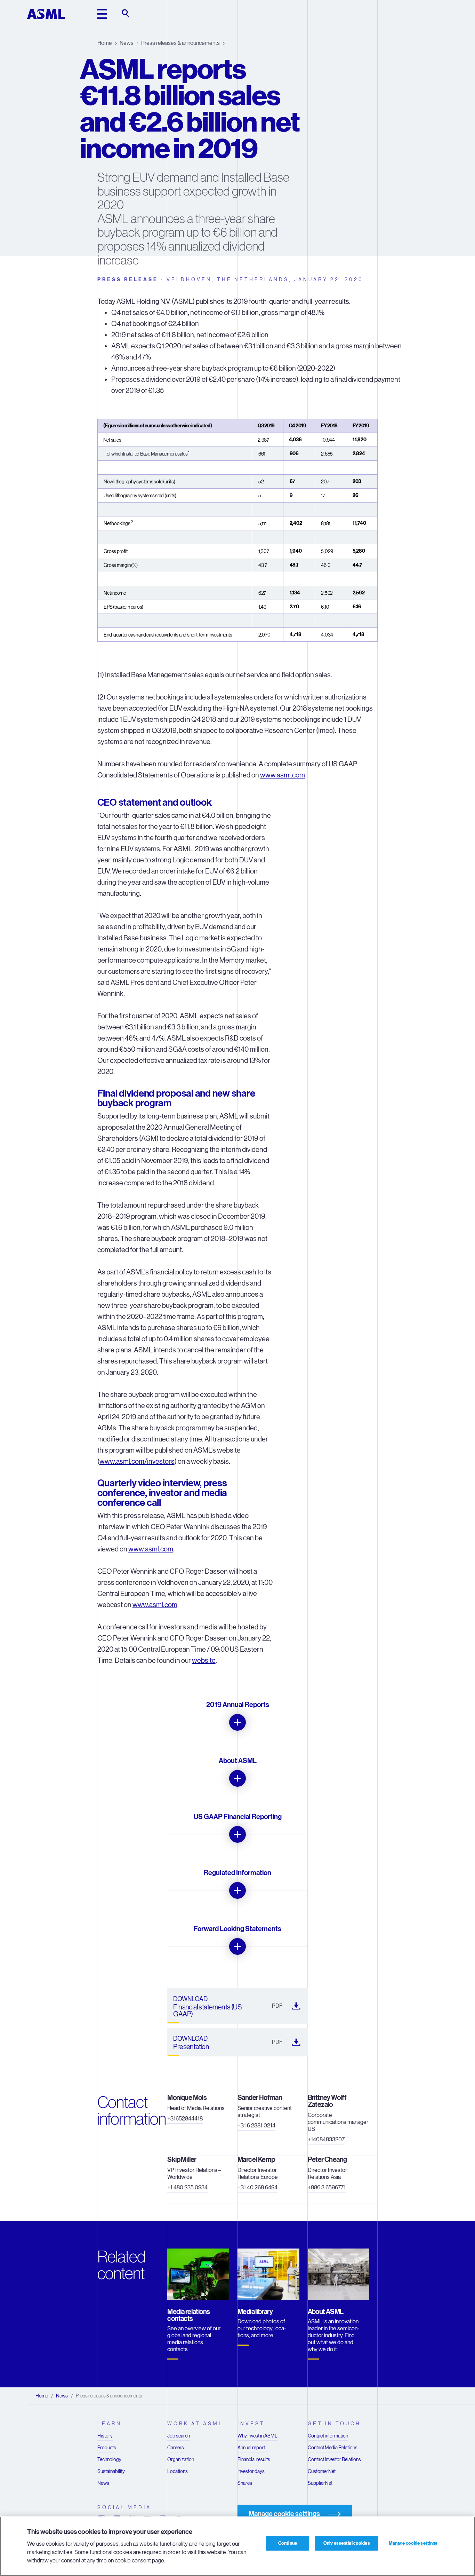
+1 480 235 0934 (187, 2187)
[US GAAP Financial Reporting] (237, 1834)
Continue (288, 2543)
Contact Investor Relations (334, 2459)
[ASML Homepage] (46, 14)
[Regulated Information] (237, 1890)
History (105, 2436)
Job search (179, 2436)
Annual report (251, 2448)
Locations (178, 2471)
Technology (109, 2459)
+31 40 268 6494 (257, 2187)
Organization (181, 2459)
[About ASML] (237, 1778)
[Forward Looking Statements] (237, 1946)
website (204, 1661)
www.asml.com (283, 775)
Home (105, 43)
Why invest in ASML (257, 2436)
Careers (176, 2448)
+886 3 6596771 (327, 2187)
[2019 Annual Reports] (237, 1722)
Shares (245, 2483)
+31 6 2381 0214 (256, 2125)
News (127, 43)
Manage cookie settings (413, 2543)
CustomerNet (322, 2471)
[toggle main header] (102, 14)
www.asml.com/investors (137, 1461)
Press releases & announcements (180, 43)
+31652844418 (185, 2119)
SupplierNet (320, 2483)
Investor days (251, 2471)
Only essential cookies (347, 2543)
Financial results (254, 2459)
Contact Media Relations (333, 2448)
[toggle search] (126, 14)
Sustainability (111, 2471)
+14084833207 (326, 2139)
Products (107, 2448)
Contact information (328, 2436)
